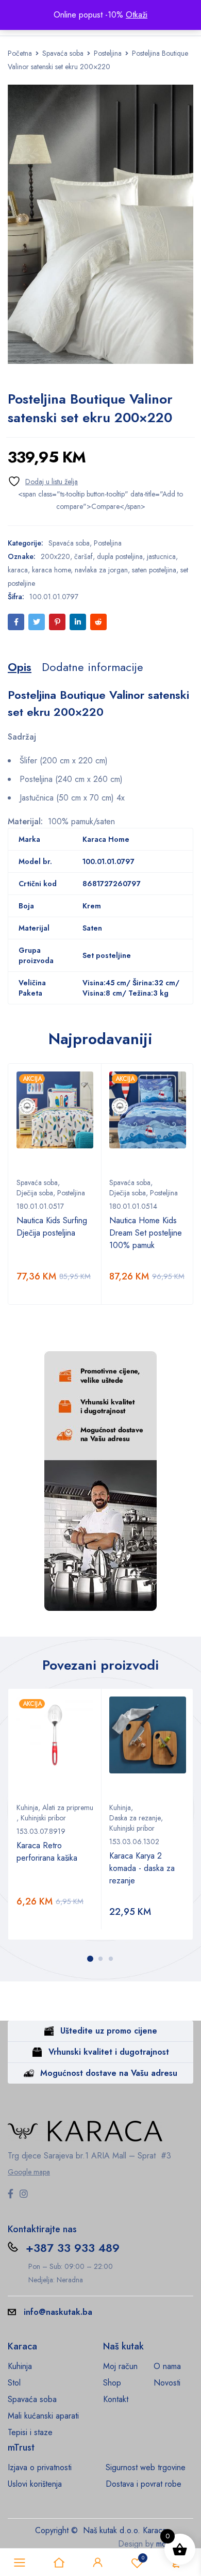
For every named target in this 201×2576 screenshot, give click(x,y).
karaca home (51, 570)
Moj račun (120, 2366)
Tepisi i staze (30, 2432)
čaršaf (83, 556)
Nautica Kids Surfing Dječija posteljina (52, 1227)
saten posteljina (154, 570)
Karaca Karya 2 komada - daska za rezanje (142, 1868)
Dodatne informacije (93, 667)
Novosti (167, 2383)
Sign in (98, 2563)
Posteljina (108, 53)
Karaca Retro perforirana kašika (47, 1852)
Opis (20, 667)
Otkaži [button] (137, 15)
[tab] (20, 667)
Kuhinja (27, 1807)
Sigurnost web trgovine (146, 2467)
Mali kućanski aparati (43, 2416)
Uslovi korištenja (35, 2484)
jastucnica (161, 556)
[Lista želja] (43, 481)
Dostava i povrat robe (144, 2484)
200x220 (55, 556)
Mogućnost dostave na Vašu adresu (109, 2073)
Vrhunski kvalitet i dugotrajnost (109, 2052)
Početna (20, 53)
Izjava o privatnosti (40, 2467)
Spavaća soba (63, 53)
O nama (167, 2366)
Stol (14, 2383)
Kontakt (116, 2399)
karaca (18, 570)
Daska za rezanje (135, 1818)
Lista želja (143, 2558)
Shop (112, 2383)
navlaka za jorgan (101, 570)
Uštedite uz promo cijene (109, 2031)
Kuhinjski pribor (43, 1818)
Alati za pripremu (68, 1807)
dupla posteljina (120, 556)
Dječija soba (35, 1193)
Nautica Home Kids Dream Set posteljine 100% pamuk (146, 1233)
